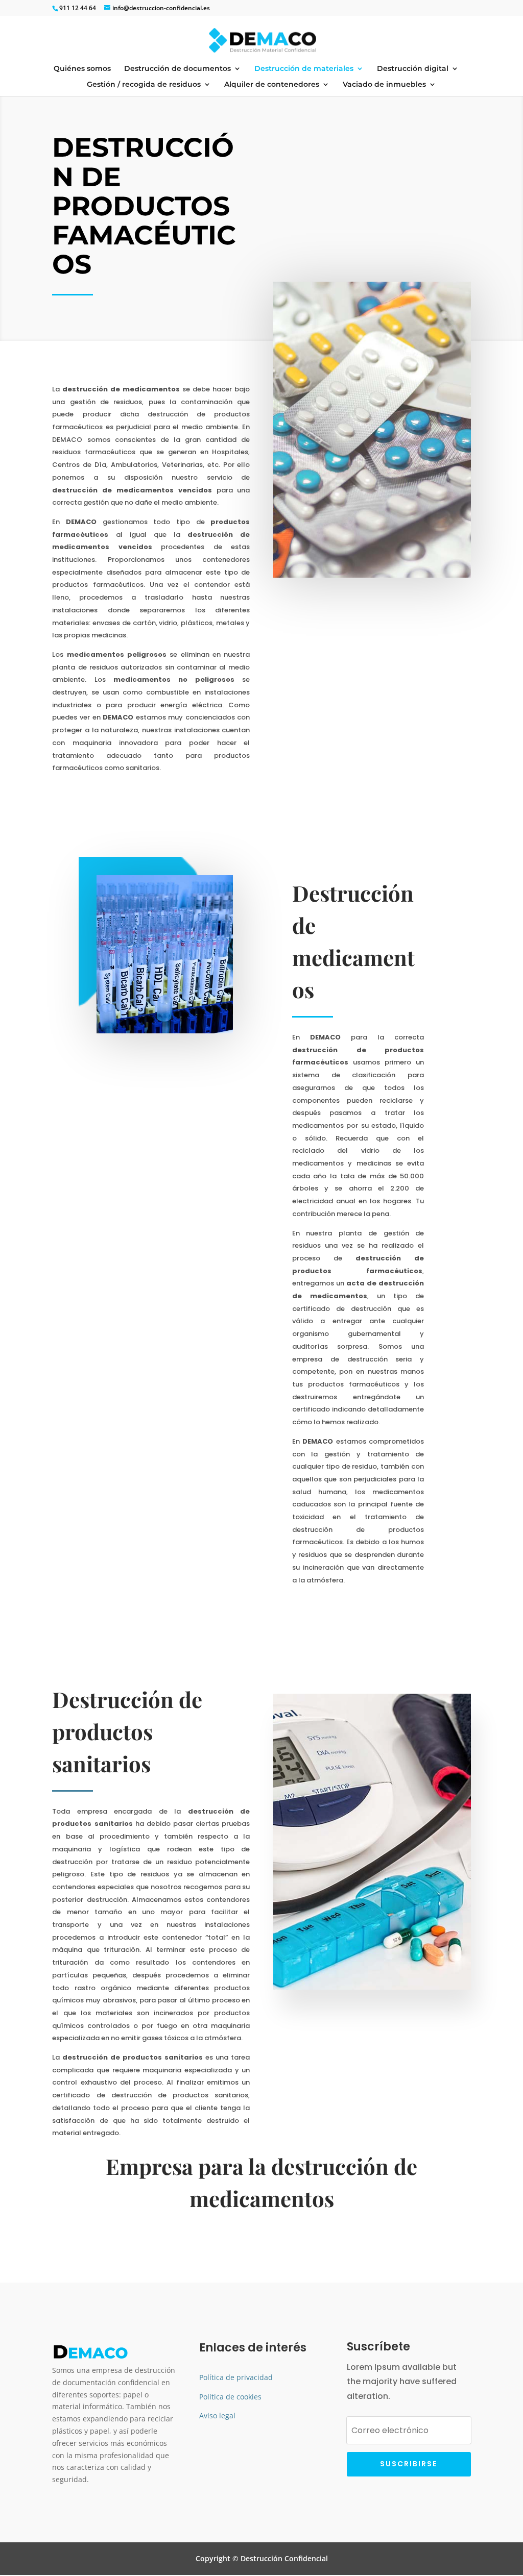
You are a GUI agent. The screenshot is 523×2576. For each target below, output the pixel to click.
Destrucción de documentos (177, 69)
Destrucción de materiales (304, 69)
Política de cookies (230, 2397)
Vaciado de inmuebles (384, 85)
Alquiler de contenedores (272, 85)
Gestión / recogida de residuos (144, 85)
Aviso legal (217, 2416)
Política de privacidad (236, 2377)
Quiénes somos (82, 69)
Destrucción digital (413, 69)
